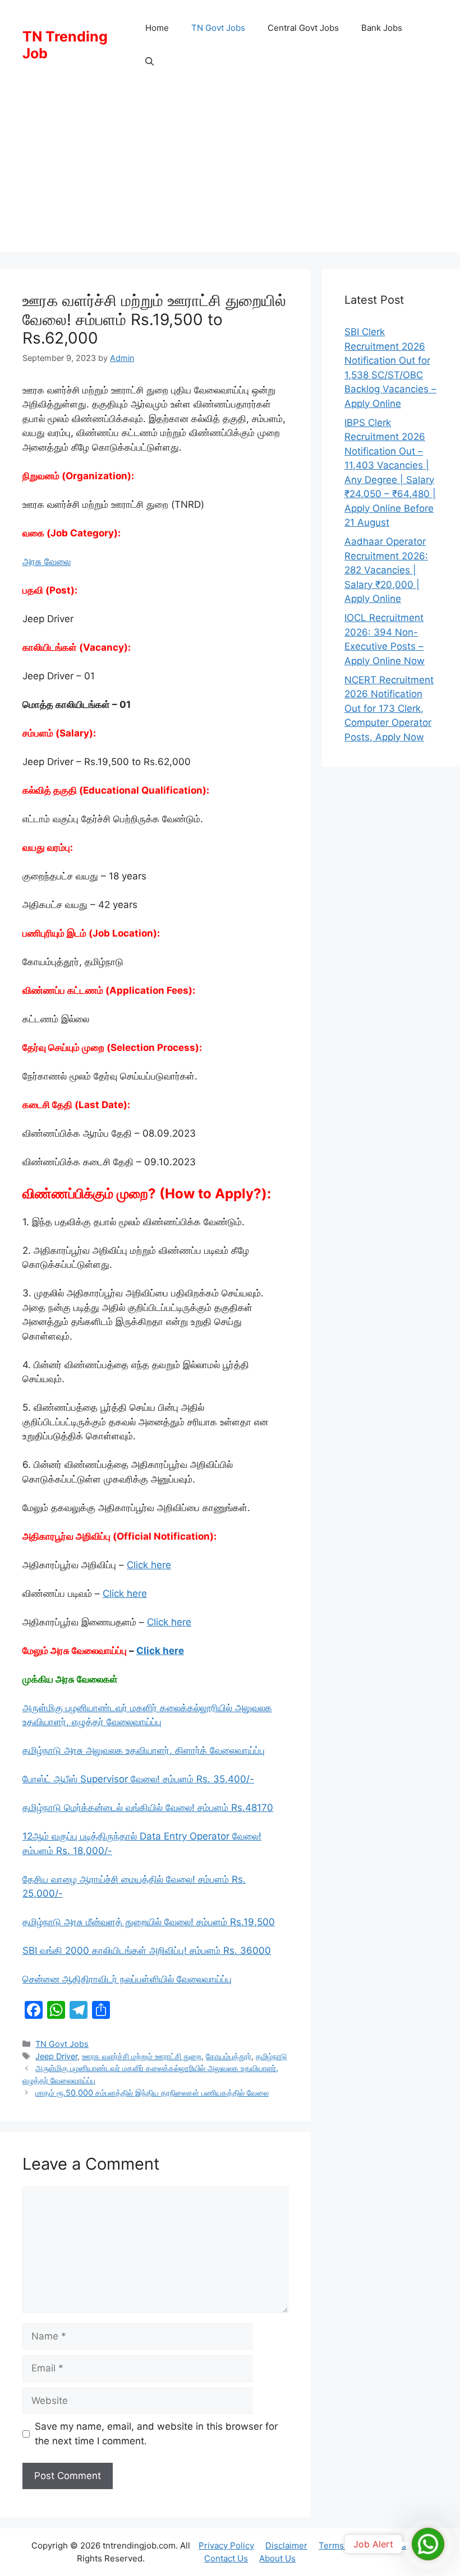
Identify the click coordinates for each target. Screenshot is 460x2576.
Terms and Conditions (362, 2545)
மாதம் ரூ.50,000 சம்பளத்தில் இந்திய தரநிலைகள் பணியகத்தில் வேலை (152, 2093)
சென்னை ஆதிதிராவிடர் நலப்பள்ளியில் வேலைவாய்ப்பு (127, 1979)
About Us (277, 2558)
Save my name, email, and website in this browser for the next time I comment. (156, 2434)
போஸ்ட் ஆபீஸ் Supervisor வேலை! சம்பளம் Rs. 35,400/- (138, 1779)
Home (157, 28)
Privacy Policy (226, 2545)
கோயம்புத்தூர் (229, 2056)
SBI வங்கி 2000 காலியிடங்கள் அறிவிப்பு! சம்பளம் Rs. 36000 (147, 1950)
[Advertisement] (230, 174)
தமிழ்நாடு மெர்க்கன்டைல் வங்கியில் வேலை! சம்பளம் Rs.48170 (148, 1808)
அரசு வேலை (47, 562)
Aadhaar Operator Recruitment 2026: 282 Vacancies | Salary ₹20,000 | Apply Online (386, 570)
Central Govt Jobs (303, 28)
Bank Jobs (382, 28)
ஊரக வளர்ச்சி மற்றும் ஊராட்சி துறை (142, 2056)
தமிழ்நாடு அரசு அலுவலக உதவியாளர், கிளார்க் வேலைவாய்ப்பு (144, 1750)
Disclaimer (286, 2545)
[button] (150, 62)
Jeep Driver (56, 2056)
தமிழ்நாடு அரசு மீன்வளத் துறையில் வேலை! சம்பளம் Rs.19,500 (149, 1922)
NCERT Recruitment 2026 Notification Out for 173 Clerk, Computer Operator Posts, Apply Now (389, 708)
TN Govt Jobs (218, 28)
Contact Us (226, 2558)
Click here (149, 1565)
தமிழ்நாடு (271, 2056)
